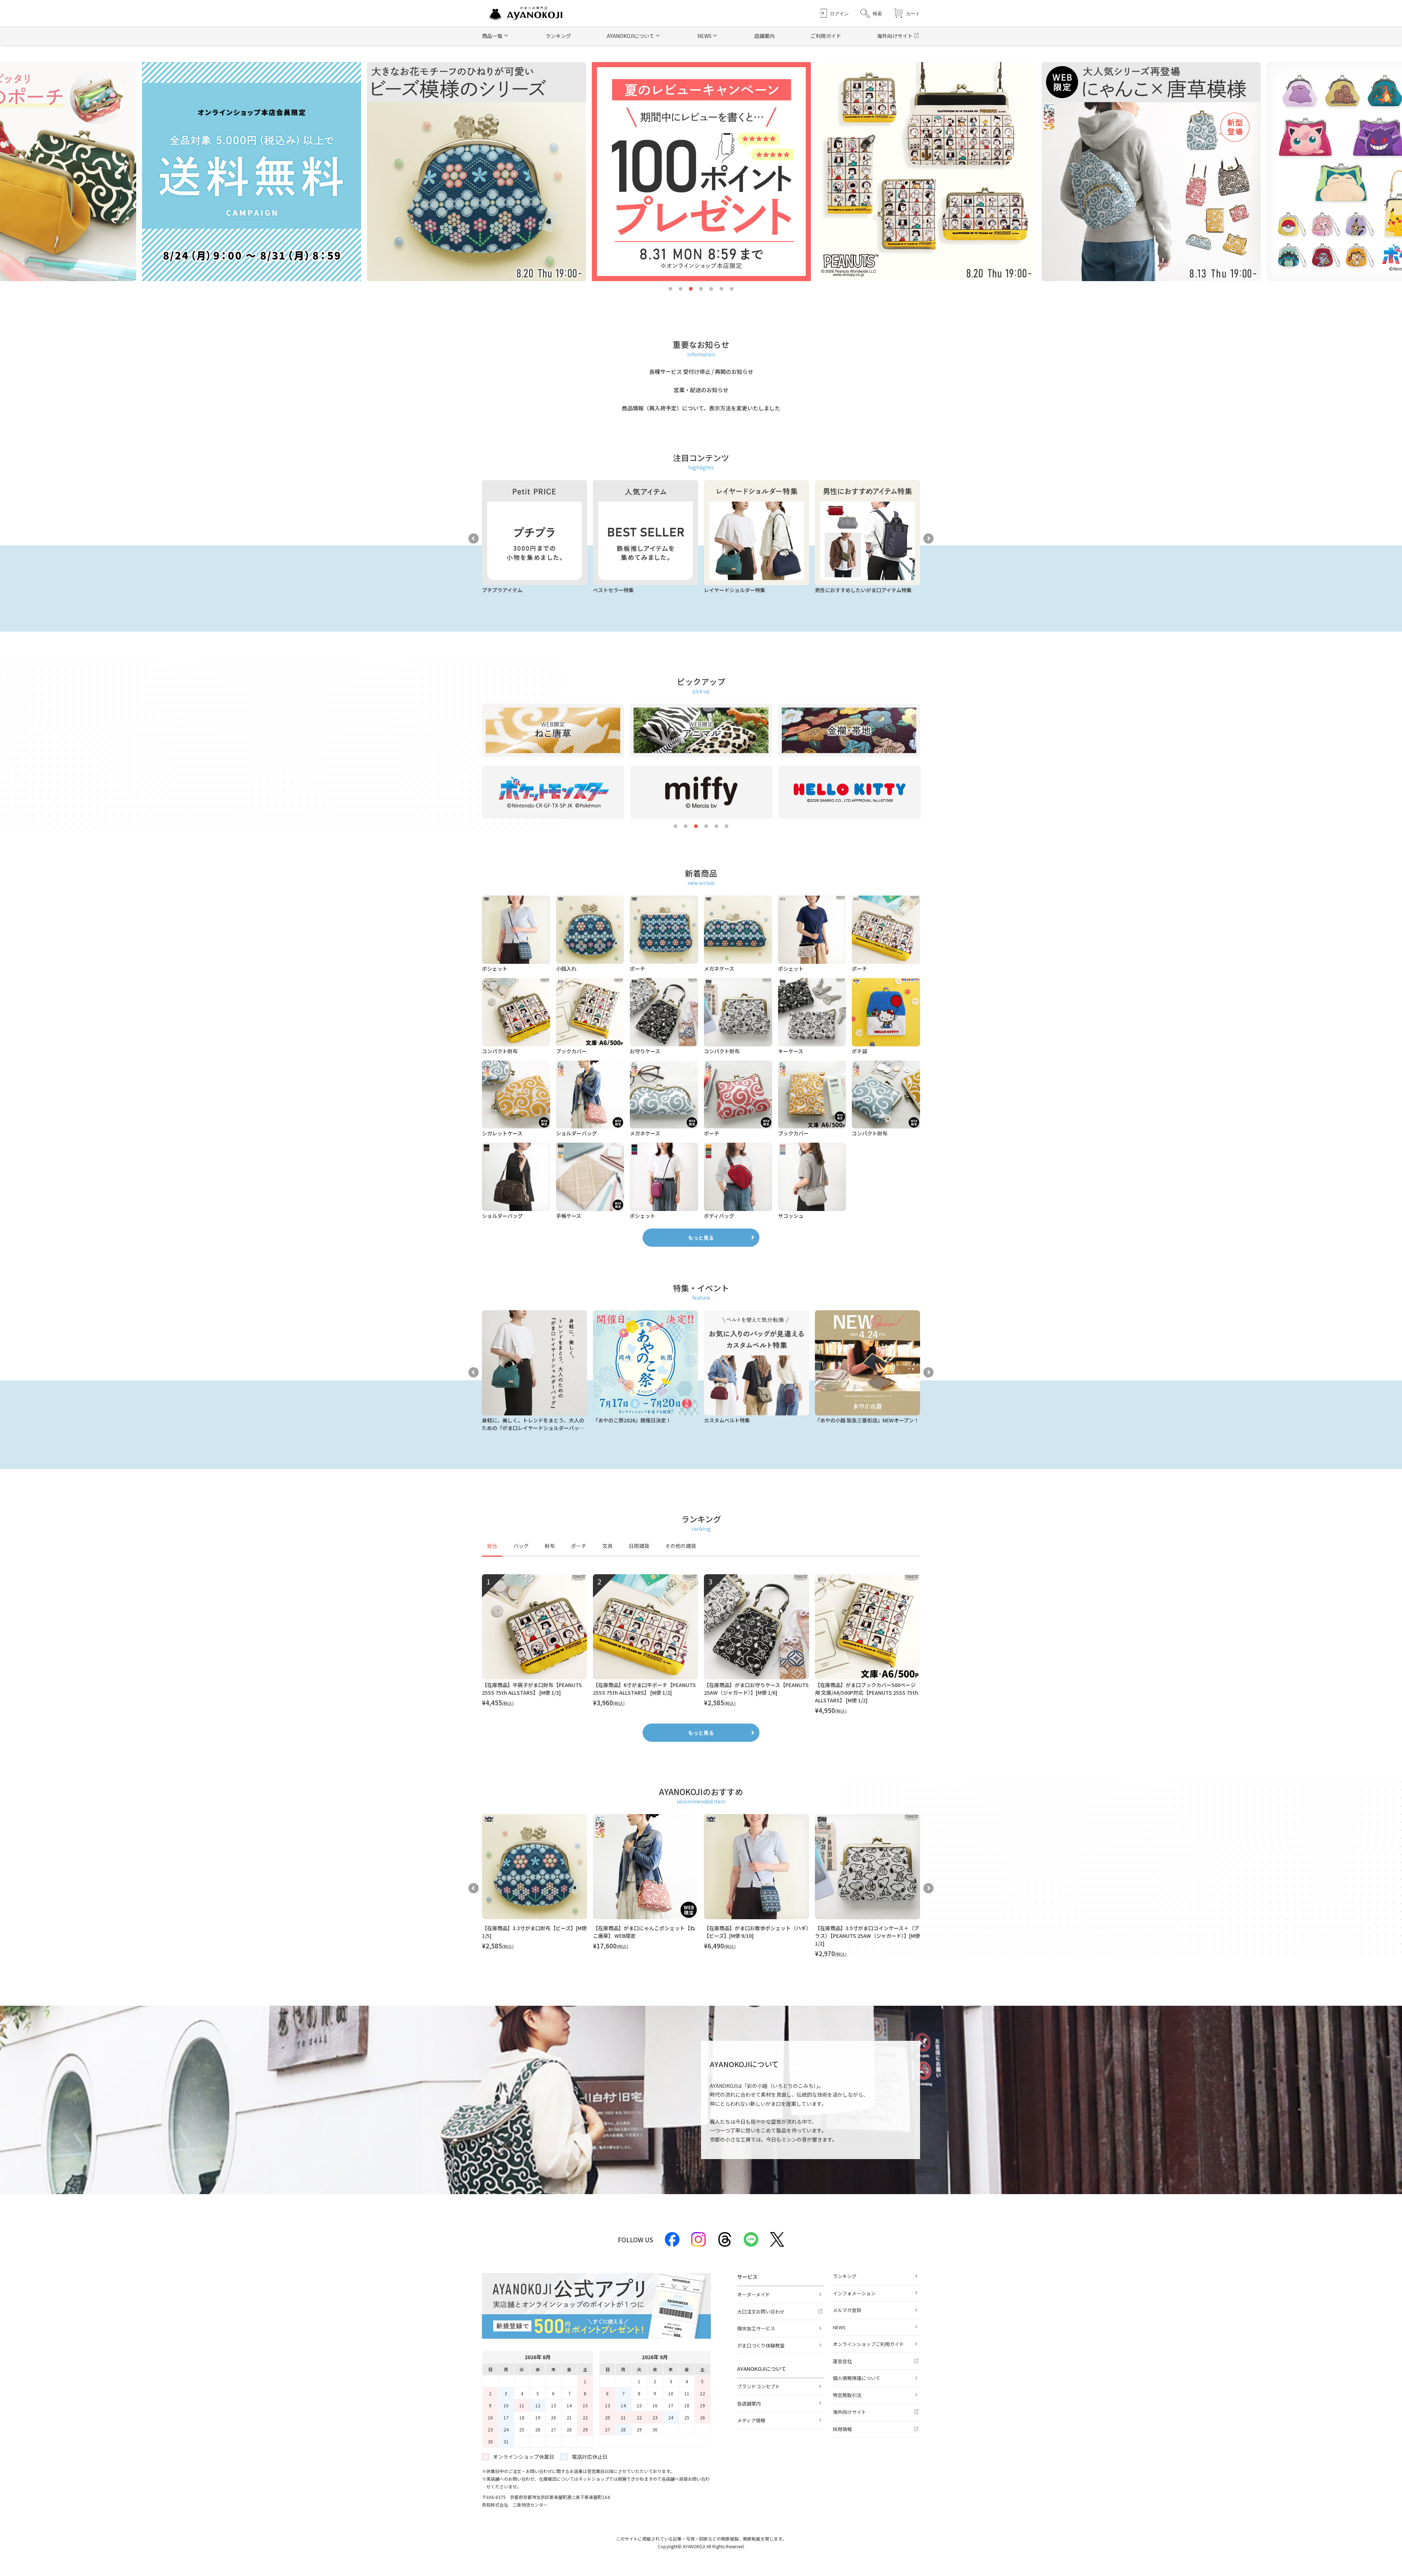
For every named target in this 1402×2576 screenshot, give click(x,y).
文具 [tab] (608, 1546)
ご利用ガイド (826, 36)
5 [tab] (711, 289)
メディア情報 (751, 2420)
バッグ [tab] (521, 1546)
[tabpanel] (701, 1645)
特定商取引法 (847, 2395)
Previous (474, 538)
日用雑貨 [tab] (639, 1546)
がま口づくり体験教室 (761, 2345)
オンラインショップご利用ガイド (868, 2344)
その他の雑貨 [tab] (681, 1546)
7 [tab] (732, 289)
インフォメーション (854, 2293)
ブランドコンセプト (759, 2386)
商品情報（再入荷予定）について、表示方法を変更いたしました (701, 408)
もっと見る (701, 1238)
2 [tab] (681, 289)
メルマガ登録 (847, 2310)
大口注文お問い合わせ (761, 2311)
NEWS (839, 2327)
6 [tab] (721, 289)
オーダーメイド (754, 2294)
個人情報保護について (857, 2378)
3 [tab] (691, 289)
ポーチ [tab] (579, 1546)
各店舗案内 (749, 2403)
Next (928, 538)
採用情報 (842, 2429)
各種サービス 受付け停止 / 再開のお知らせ (701, 371)
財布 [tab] (550, 1546)
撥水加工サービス (756, 2328)
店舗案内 (765, 36)
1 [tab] (670, 289)
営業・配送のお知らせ (701, 390)
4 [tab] (701, 289)
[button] (871, 13)
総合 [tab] (492, 1546)
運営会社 (842, 2361)
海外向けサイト (895, 36)
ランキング (558, 36)
